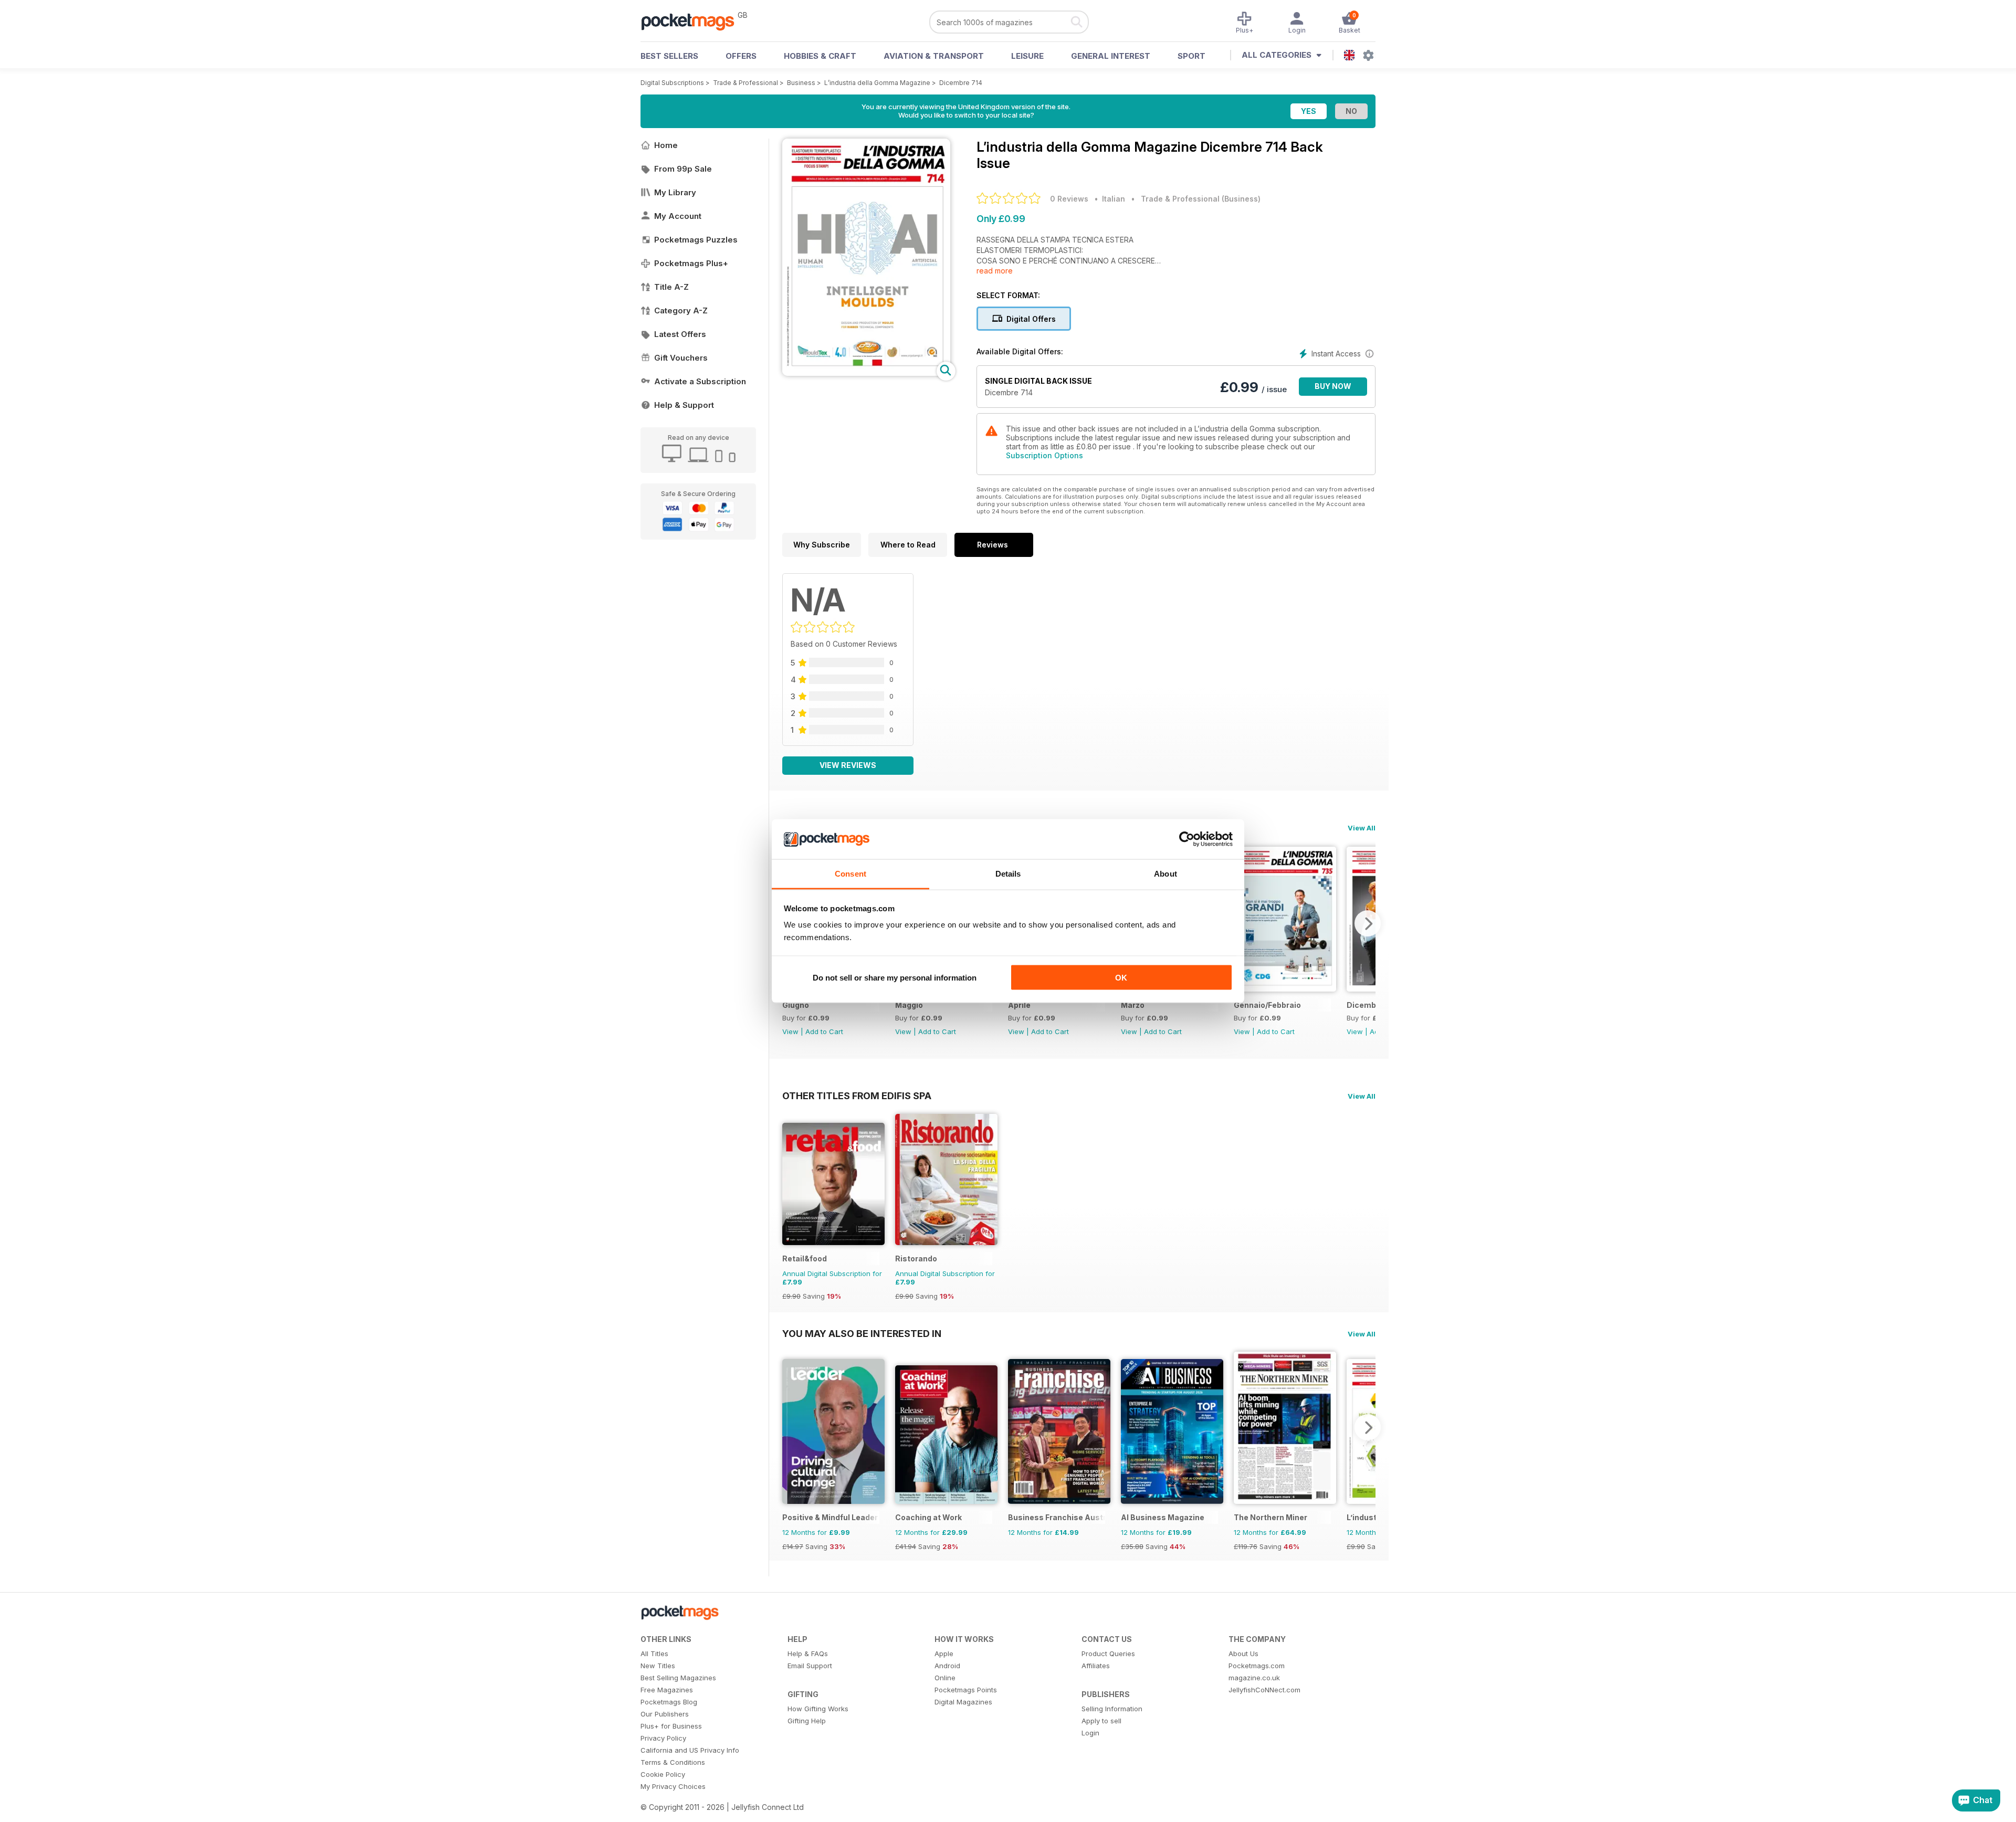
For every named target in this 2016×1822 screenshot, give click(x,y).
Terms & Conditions (673, 1762)
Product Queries (1108, 1654)
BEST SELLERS (669, 56)
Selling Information (1112, 1709)
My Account (678, 216)
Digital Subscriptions (672, 83)
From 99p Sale (683, 169)
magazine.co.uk (1254, 1678)
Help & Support (684, 405)
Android (947, 1666)
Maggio (909, 1005)
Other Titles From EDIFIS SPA (857, 1096)
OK (1121, 977)
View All (1362, 828)
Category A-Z (681, 310)
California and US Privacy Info (690, 1750)
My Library (675, 192)
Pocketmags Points (966, 1690)
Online (945, 1678)
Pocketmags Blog (669, 1702)
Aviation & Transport (934, 56)
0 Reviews (1069, 199)
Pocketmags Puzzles (696, 240)
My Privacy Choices (673, 1786)
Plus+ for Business (671, 1726)
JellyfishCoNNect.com (1264, 1690)
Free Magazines (667, 1690)
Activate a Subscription (700, 381)
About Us (1243, 1654)
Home (666, 145)
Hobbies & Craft (820, 56)
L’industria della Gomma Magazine (877, 83)
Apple (944, 1654)
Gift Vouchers (681, 358)
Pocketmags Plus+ (691, 263)
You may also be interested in (862, 1333)
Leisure (1027, 56)
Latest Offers (680, 334)
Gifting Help (807, 1721)
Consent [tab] (850, 874)
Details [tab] (1008, 874)
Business (801, 83)
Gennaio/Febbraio (1267, 1005)
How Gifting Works (818, 1709)
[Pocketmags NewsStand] (693, 21)
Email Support (810, 1666)
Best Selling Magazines (678, 1678)
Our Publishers (665, 1714)
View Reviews (848, 765)
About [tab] (1165, 874)
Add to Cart (824, 1031)
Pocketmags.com (1257, 1666)
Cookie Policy (663, 1774)
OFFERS (741, 56)
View (790, 1031)
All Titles (654, 1654)
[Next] (1368, 923)
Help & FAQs (808, 1654)
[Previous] (790, 1427)
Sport (1191, 56)
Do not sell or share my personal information (895, 977)
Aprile (1019, 1005)
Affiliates (1096, 1666)
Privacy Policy (663, 1738)
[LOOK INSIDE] (866, 373)
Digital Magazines (963, 1702)
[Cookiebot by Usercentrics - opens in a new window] (1187, 839)
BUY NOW (1333, 386)
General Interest (1111, 56)
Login (1090, 1733)
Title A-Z (671, 287)
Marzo (1133, 1005)
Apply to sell (1101, 1721)
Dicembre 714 (961, 83)
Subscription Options (1044, 455)
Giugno (796, 1005)
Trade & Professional (745, 83)
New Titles (658, 1666)
